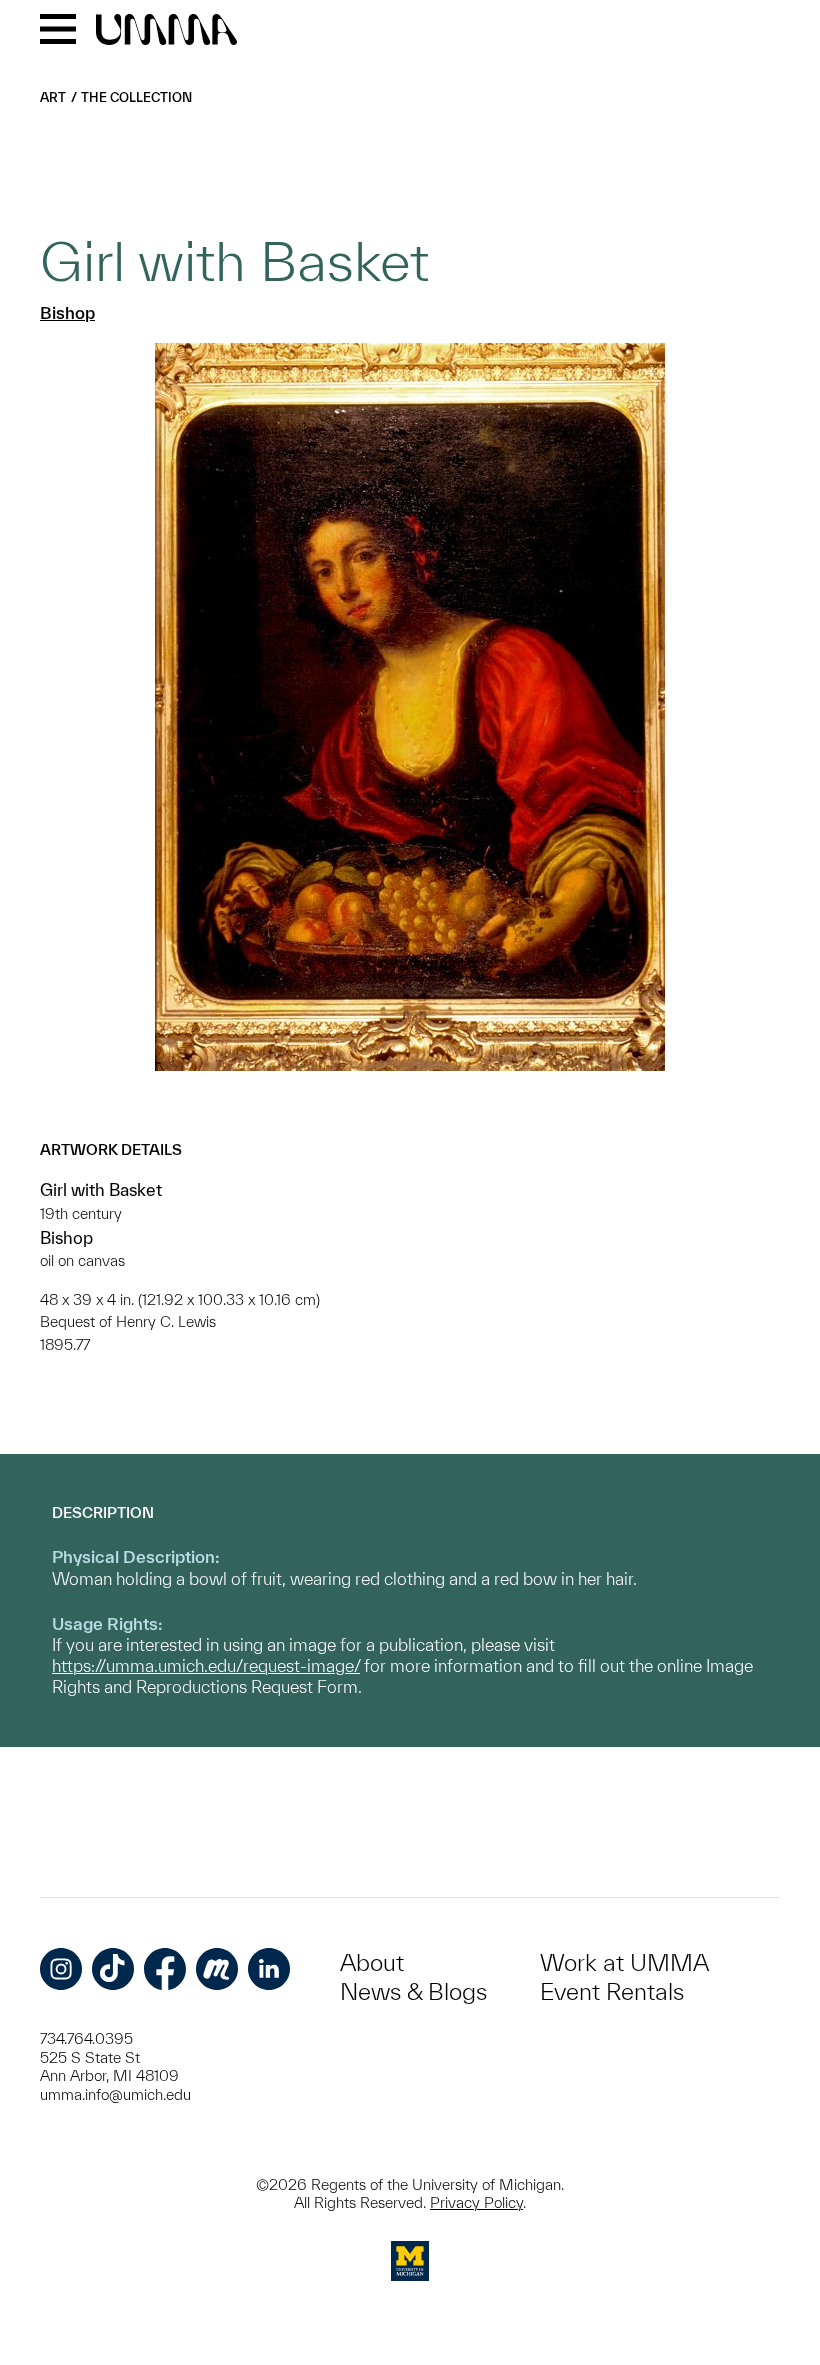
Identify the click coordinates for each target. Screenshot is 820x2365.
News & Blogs (413, 1991)
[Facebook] (165, 1969)
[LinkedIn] (269, 1969)
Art (53, 97)
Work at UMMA (624, 1962)
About (372, 1962)
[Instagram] (61, 1969)
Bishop (67, 312)
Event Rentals (612, 1991)
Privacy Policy (476, 2202)
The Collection (136, 97)
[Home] (166, 31)
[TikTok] (113, 1969)
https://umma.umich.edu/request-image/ (206, 1665)
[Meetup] (217, 1969)
